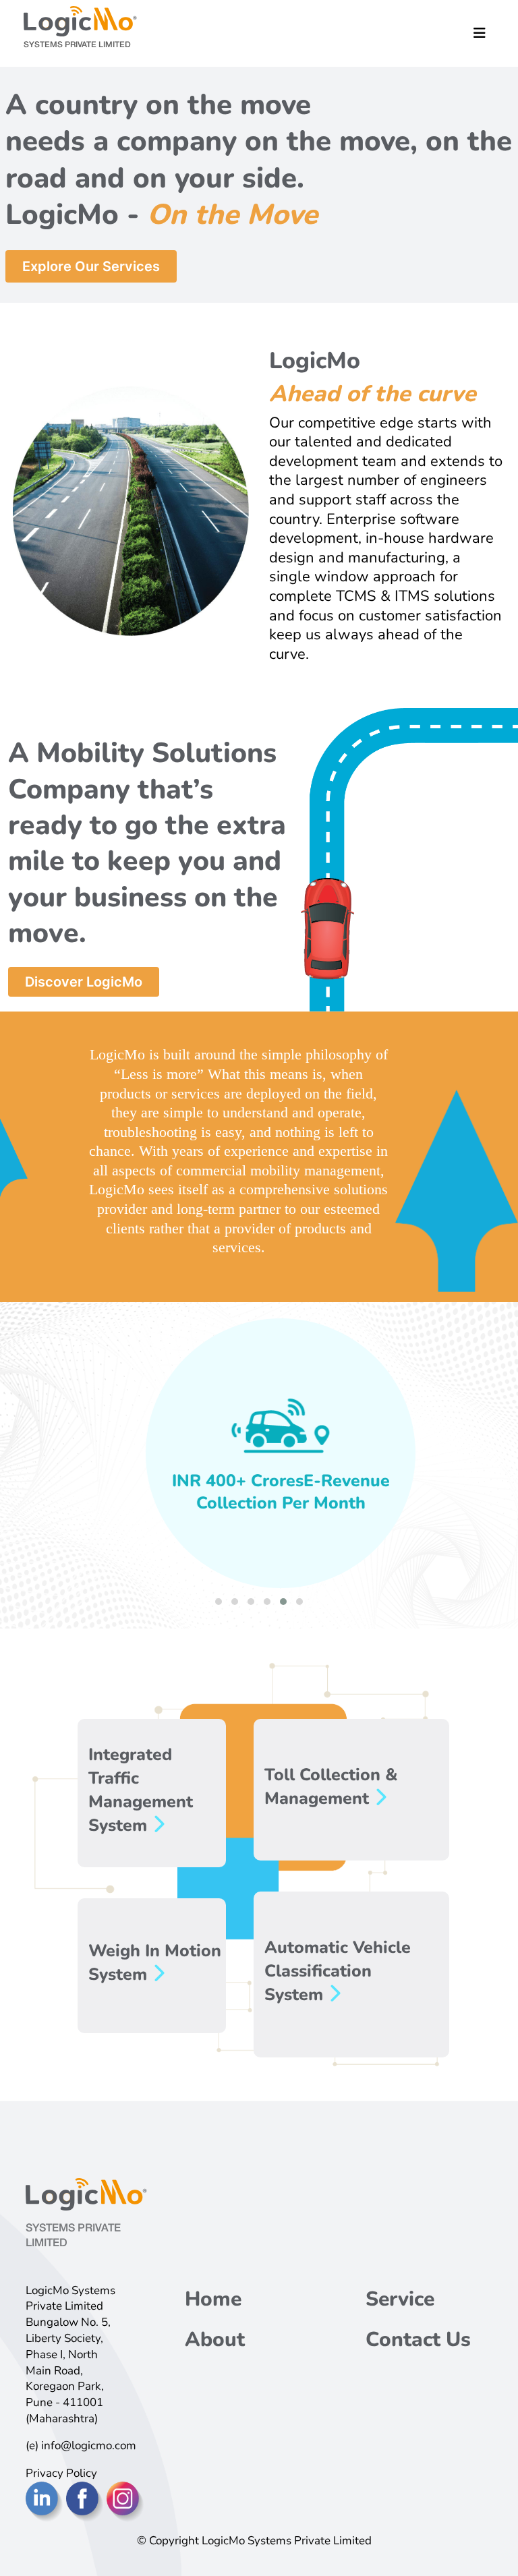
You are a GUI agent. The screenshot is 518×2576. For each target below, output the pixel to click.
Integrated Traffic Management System (141, 1790)
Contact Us (418, 2340)
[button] (219, 1602)
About (215, 2340)
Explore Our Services (91, 266)
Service (400, 2299)
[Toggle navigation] (480, 33)
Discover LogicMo (84, 982)
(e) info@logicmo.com (81, 2446)
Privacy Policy (61, 2473)
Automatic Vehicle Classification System (338, 1971)
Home (213, 2299)
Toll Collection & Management (331, 1787)
